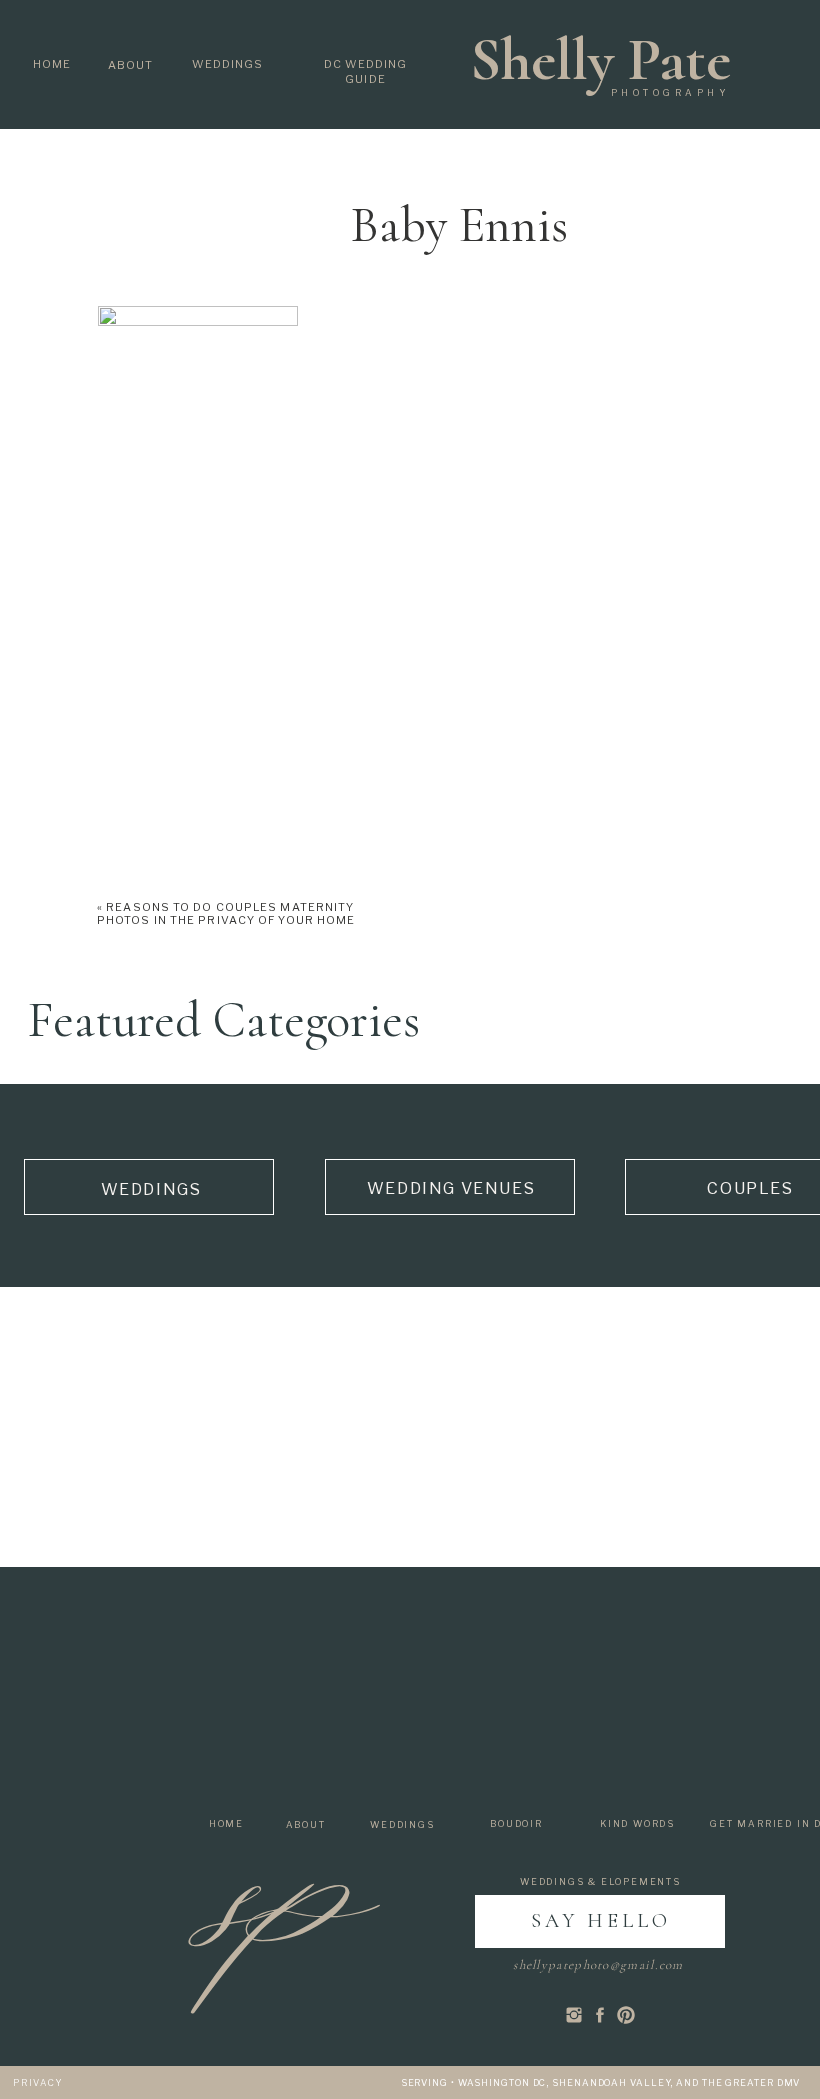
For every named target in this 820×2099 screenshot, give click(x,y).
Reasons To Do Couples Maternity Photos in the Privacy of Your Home (226, 913)
